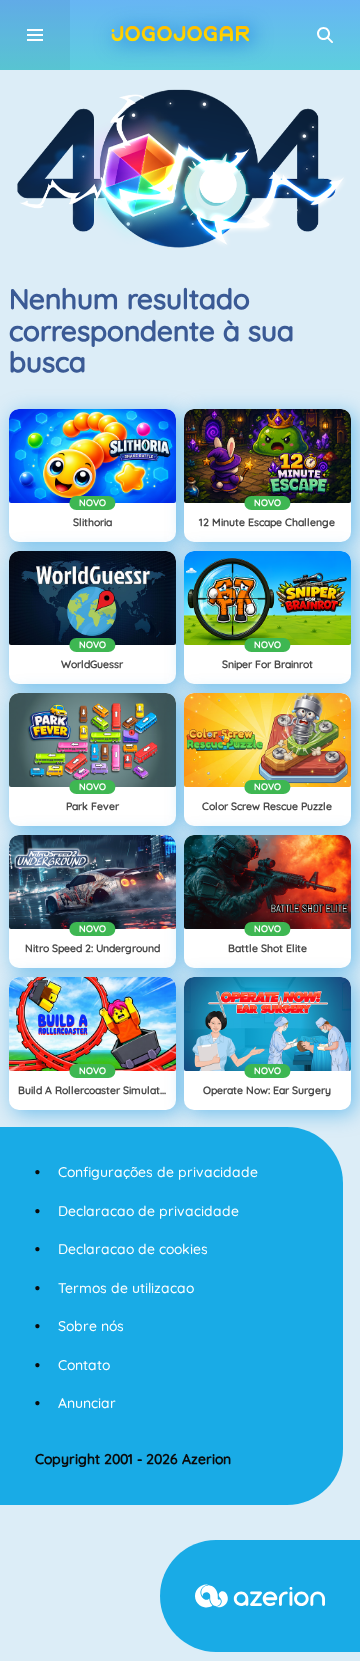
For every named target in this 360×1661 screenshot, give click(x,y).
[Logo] (180, 35)
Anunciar (87, 1403)
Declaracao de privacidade (148, 1211)
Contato (84, 1365)
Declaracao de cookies (133, 1249)
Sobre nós (91, 1326)
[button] (325, 35)
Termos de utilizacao (126, 1288)
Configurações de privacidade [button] (158, 1172)
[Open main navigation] (35, 35)
